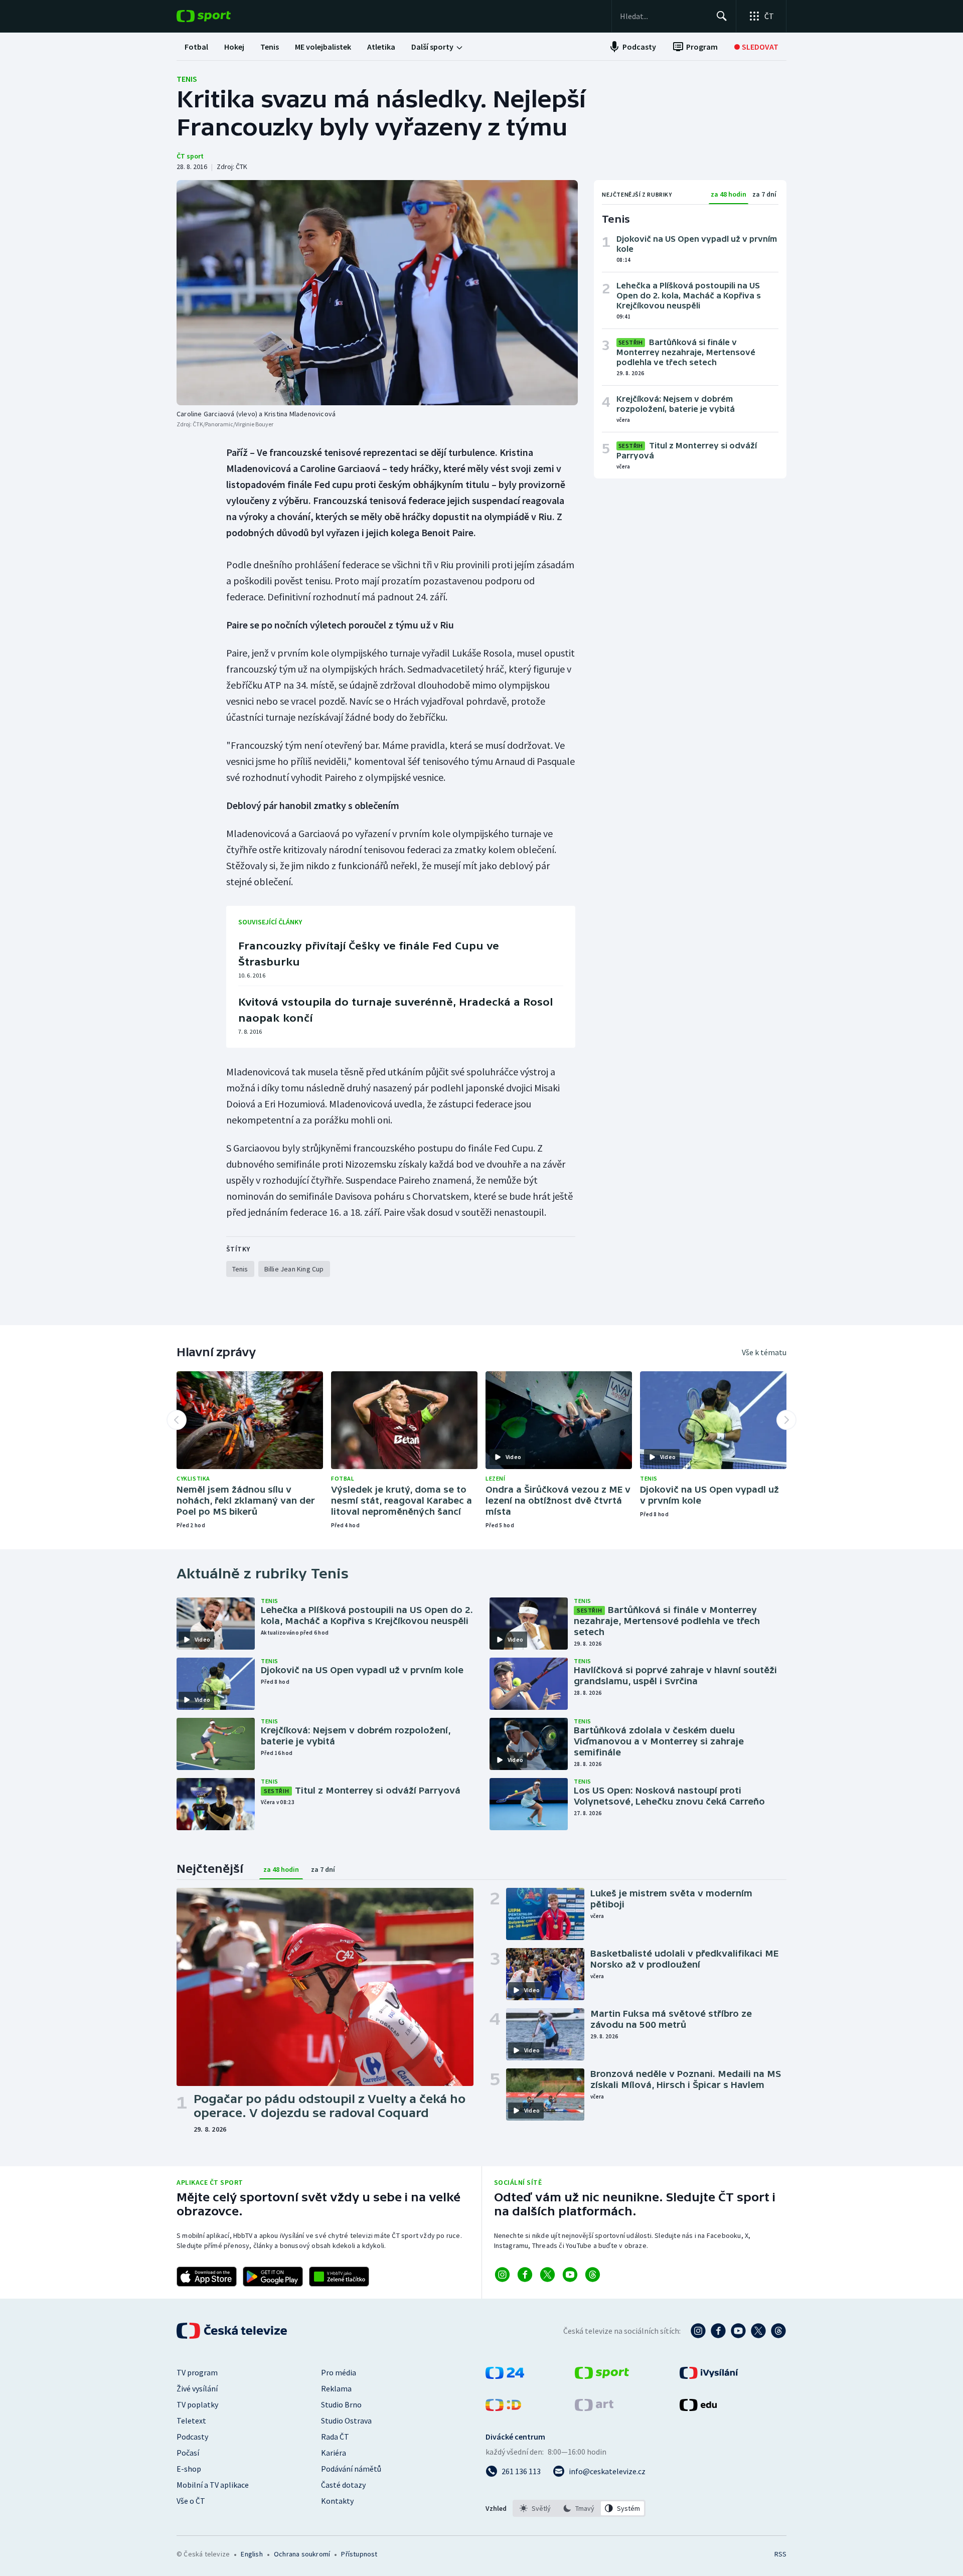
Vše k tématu (764, 1352)
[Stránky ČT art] (594, 2408)
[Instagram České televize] (698, 2331)
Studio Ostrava (346, 2421)
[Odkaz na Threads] (593, 2275)
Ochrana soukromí (302, 2554)
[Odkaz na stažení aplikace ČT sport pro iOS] (207, 2277)
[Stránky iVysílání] (709, 2376)
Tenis (187, 79)
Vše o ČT (191, 2501)
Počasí (188, 2453)
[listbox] (579, 2508)
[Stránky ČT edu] (698, 2408)
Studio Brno (341, 2404)
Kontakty (337, 2501)
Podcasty (192, 2437)
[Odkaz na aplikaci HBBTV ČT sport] (339, 2277)
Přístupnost (359, 2554)
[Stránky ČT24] (505, 2376)
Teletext (191, 2421)
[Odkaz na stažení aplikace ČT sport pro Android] (273, 2277)
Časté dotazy (343, 2485)
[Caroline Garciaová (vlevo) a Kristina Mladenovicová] (377, 293)
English (252, 2554)
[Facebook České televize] (718, 2331)
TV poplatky (197, 2404)
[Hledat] (722, 16)
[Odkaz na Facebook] (525, 2275)
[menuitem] (196, 47)
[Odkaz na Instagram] (502, 2275)
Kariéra (334, 2453)
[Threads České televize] (778, 2331)
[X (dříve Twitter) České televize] (758, 2331)
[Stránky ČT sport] (602, 2376)
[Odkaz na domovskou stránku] (219, 16)
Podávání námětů (351, 2469)
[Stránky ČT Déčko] (503, 2408)
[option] (535, 2508)
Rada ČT (335, 2437)
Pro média (339, 2372)
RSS (780, 2554)
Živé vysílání (197, 2388)
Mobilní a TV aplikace (213, 2485)
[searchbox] (664, 16)
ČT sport (190, 156)
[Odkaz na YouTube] (570, 2275)
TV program (197, 2372)
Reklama (336, 2388)
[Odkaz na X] (547, 2275)
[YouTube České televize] (738, 2331)
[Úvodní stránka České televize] (233, 2331)
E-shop (189, 2469)
